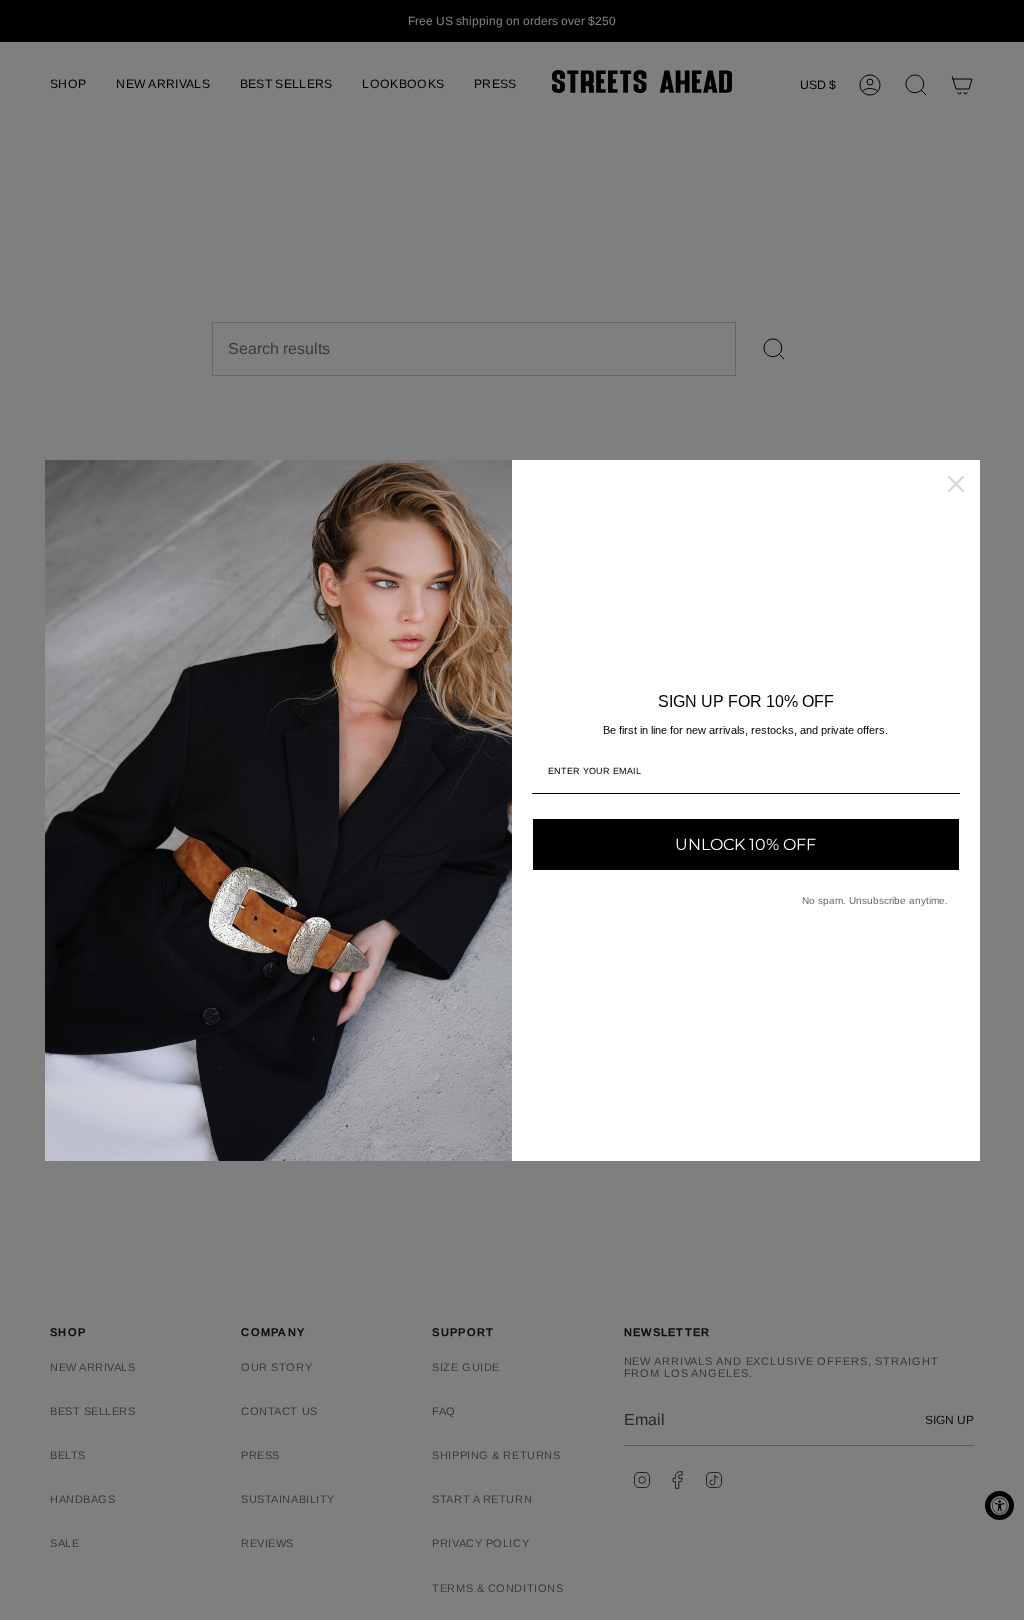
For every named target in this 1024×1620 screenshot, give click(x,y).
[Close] (956, 484)
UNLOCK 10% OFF (745, 844)
